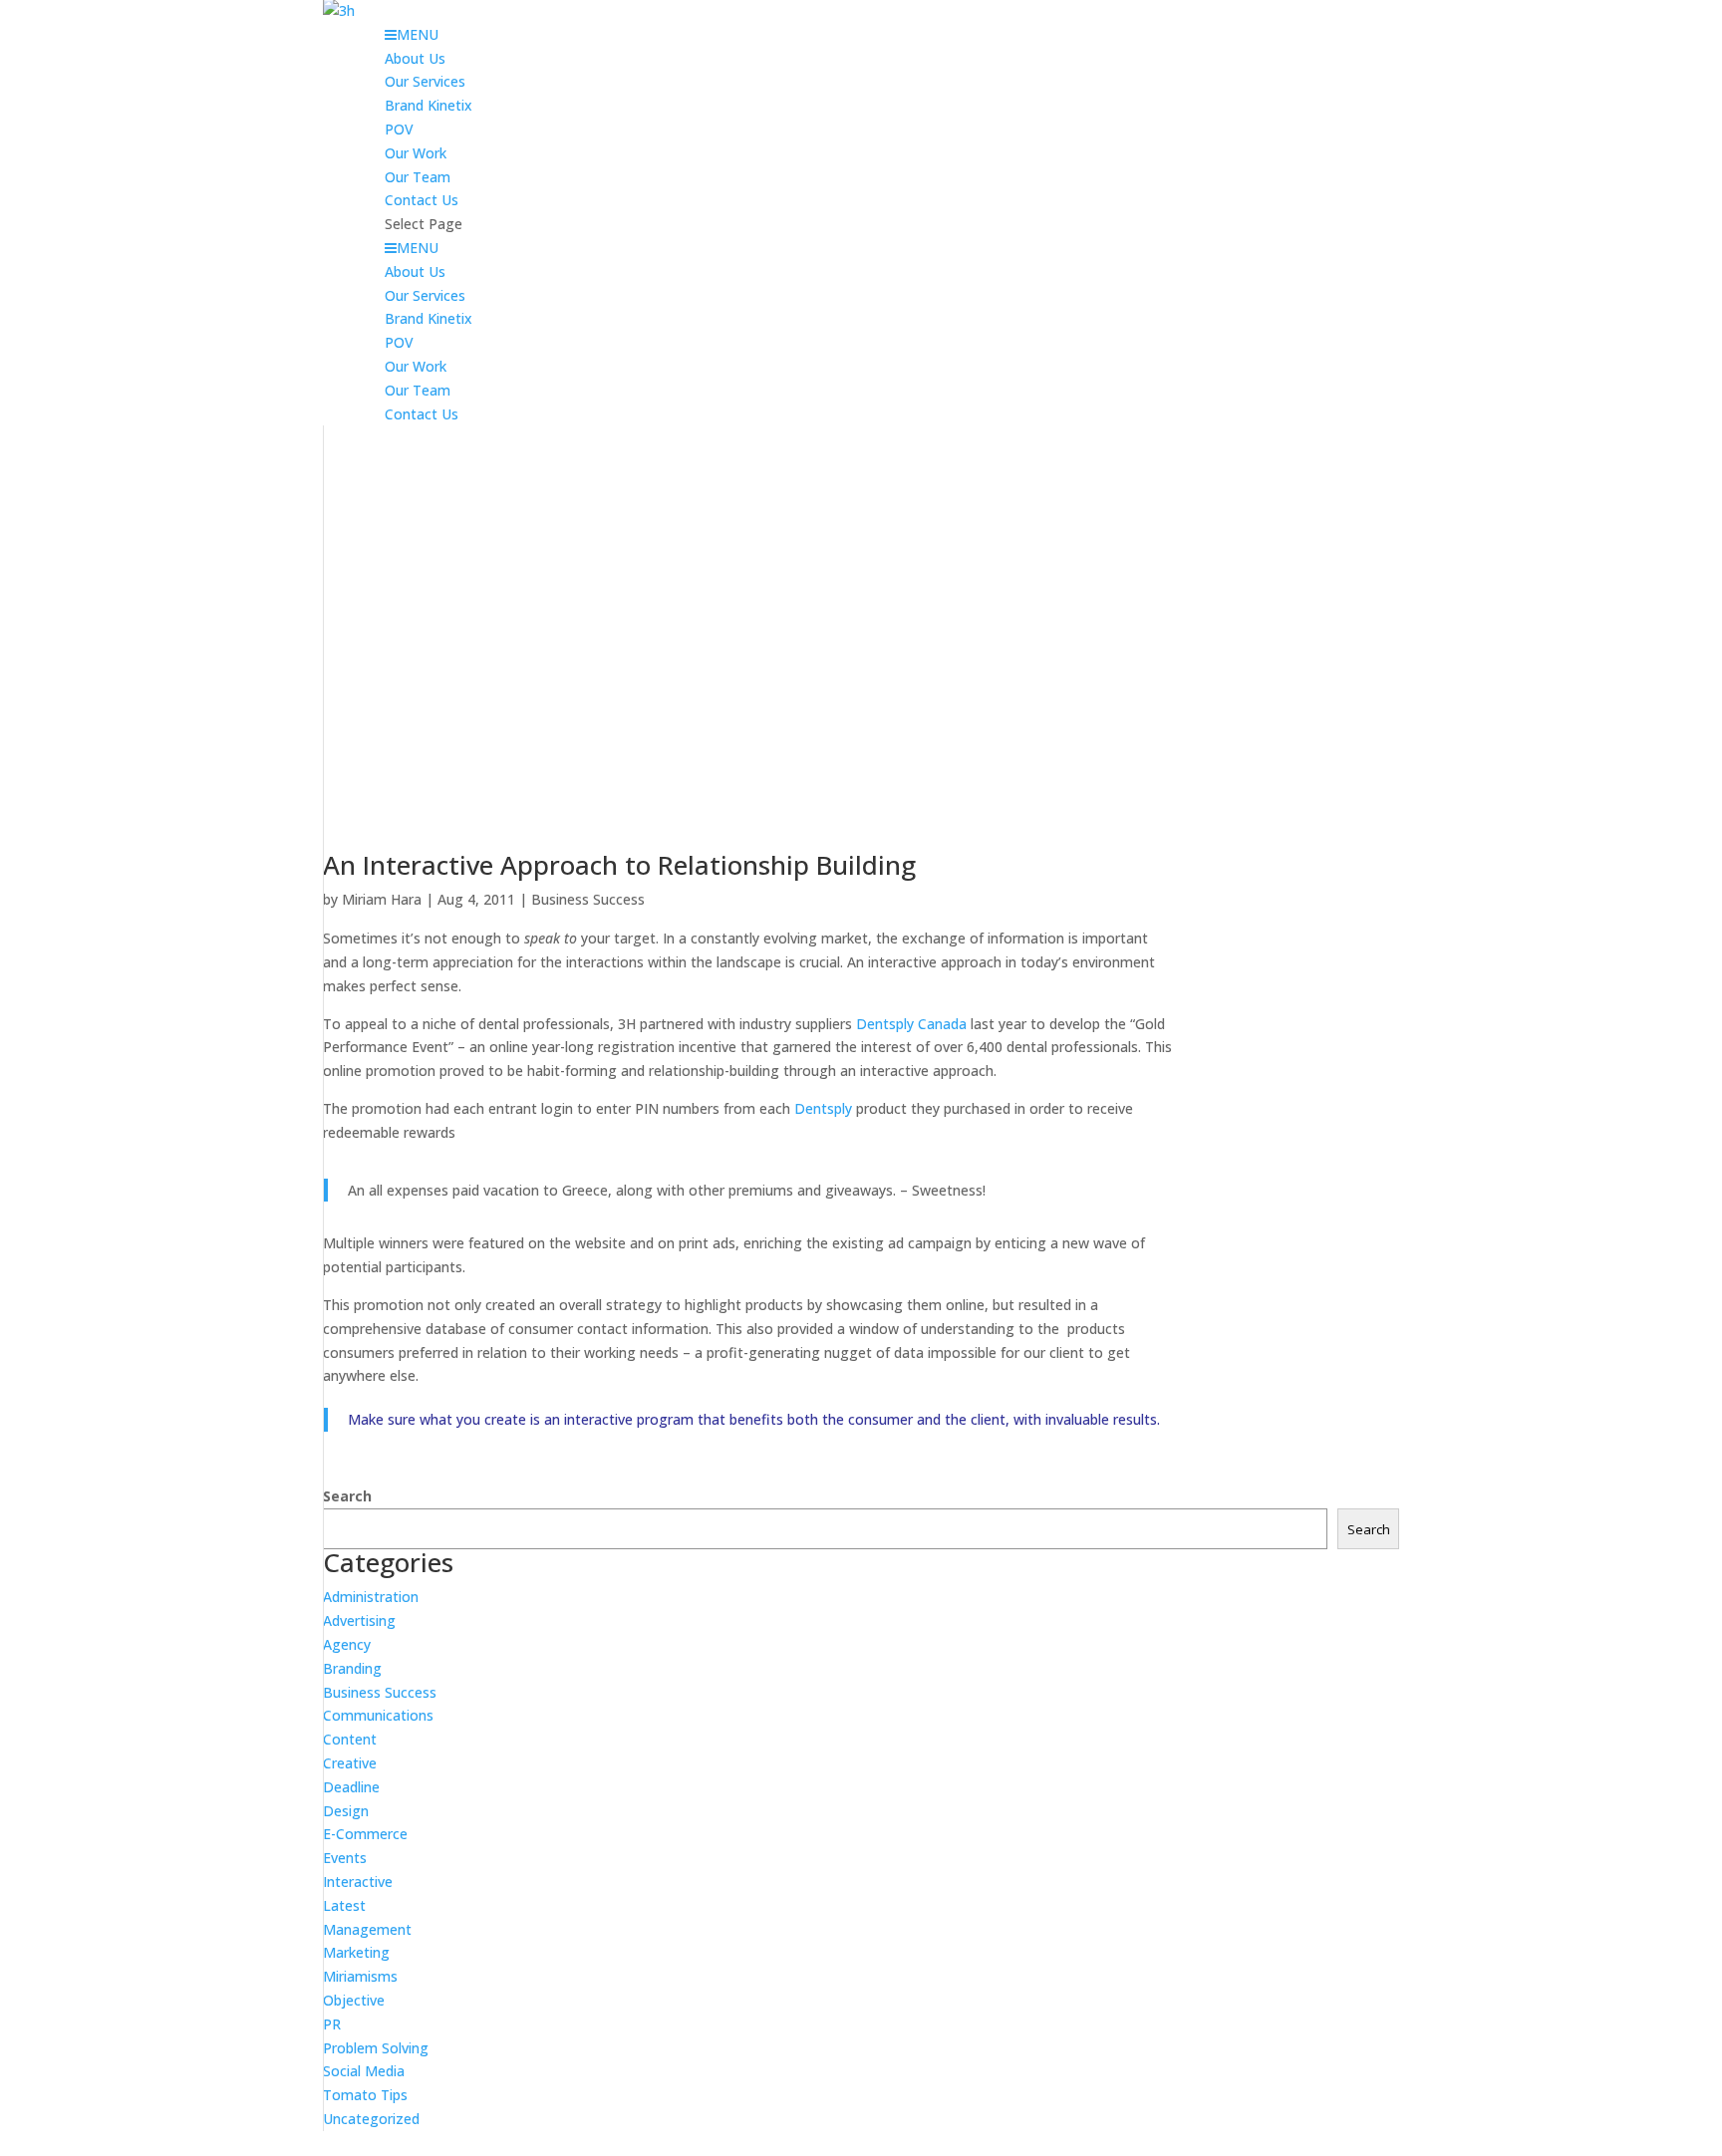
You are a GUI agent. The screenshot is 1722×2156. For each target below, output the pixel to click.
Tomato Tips (365, 2095)
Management (367, 1929)
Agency (347, 1644)
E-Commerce (365, 1834)
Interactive (358, 1882)
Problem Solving (376, 2048)
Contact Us (422, 200)
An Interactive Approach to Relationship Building (619, 865)
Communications (378, 1715)
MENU (418, 34)
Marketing (356, 1952)
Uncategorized (371, 2119)
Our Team (418, 177)
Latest (344, 1905)
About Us (415, 58)
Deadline (351, 1787)
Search (347, 1496)
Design (346, 1811)
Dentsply (823, 1108)
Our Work (416, 153)
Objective (354, 2000)
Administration (371, 1597)
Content (350, 1739)
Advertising (359, 1620)
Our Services (425, 81)
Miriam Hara (382, 899)
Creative (350, 1763)
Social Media (364, 2071)
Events (345, 1858)
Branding (352, 1668)
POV (399, 129)
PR (332, 2024)
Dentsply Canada (911, 1024)
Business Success (588, 899)
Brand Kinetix (429, 105)
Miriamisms (360, 1976)
